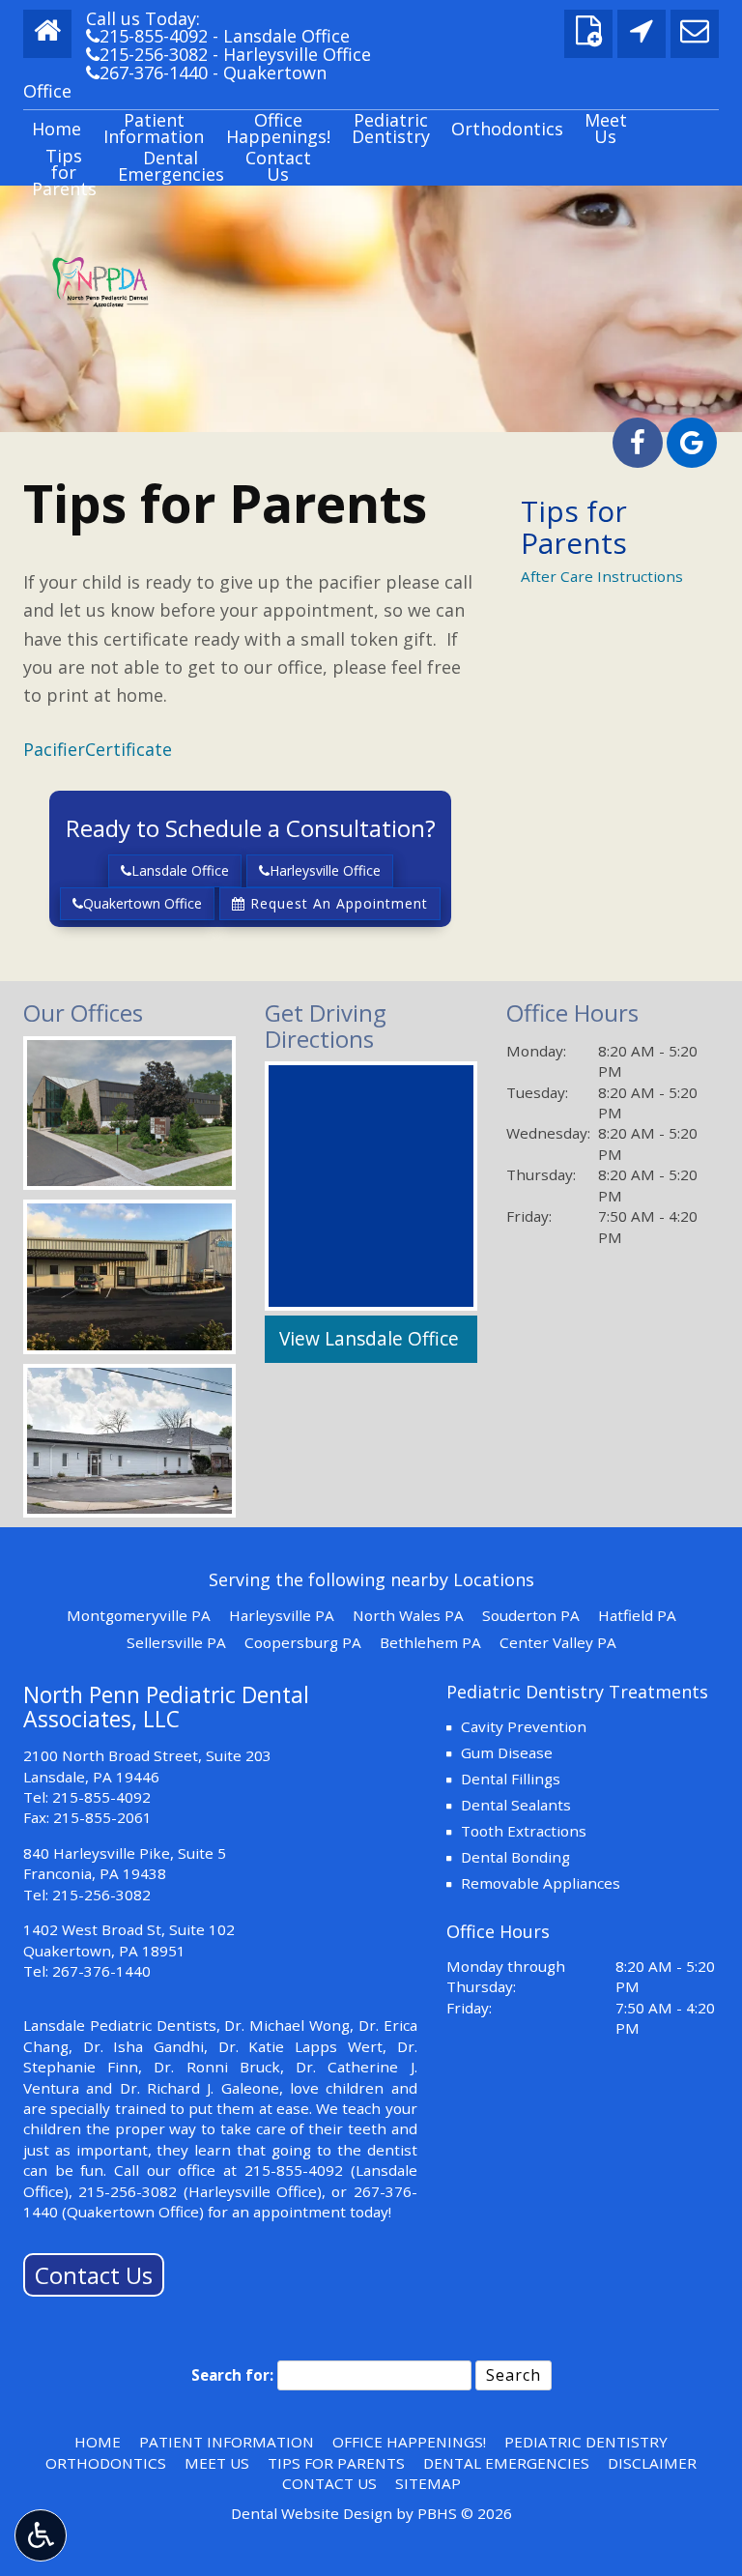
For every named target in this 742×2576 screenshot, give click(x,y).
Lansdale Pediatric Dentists (120, 2025)
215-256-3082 (147, 54)
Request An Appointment (337, 903)
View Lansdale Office (369, 1339)
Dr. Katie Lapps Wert (300, 2046)
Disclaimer (652, 2463)
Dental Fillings (511, 1779)
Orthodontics (507, 129)
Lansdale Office (180, 870)
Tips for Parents (574, 527)
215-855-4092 (147, 36)
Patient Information (227, 2442)
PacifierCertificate (98, 749)
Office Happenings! (409, 2442)
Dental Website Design (312, 2513)
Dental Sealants (516, 1805)
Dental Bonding (515, 1857)
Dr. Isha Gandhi (143, 2046)
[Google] (692, 443)
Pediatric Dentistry (586, 2442)
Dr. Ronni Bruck (216, 2067)
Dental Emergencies (506, 2463)
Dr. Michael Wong (287, 2025)
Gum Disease (507, 1752)
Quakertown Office (143, 903)
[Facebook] (638, 443)
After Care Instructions (602, 576)
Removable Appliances (541, 1883)
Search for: (232, 2375)
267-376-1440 (147, 72)
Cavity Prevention (524, 1726)
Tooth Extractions (524, 1831)
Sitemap (428, 2483)
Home (57, 129)
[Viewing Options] (41, 2535)
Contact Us (94, 2275)
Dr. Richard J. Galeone (200, 2088)
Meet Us (217, 2463)
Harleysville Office (325, 870)
